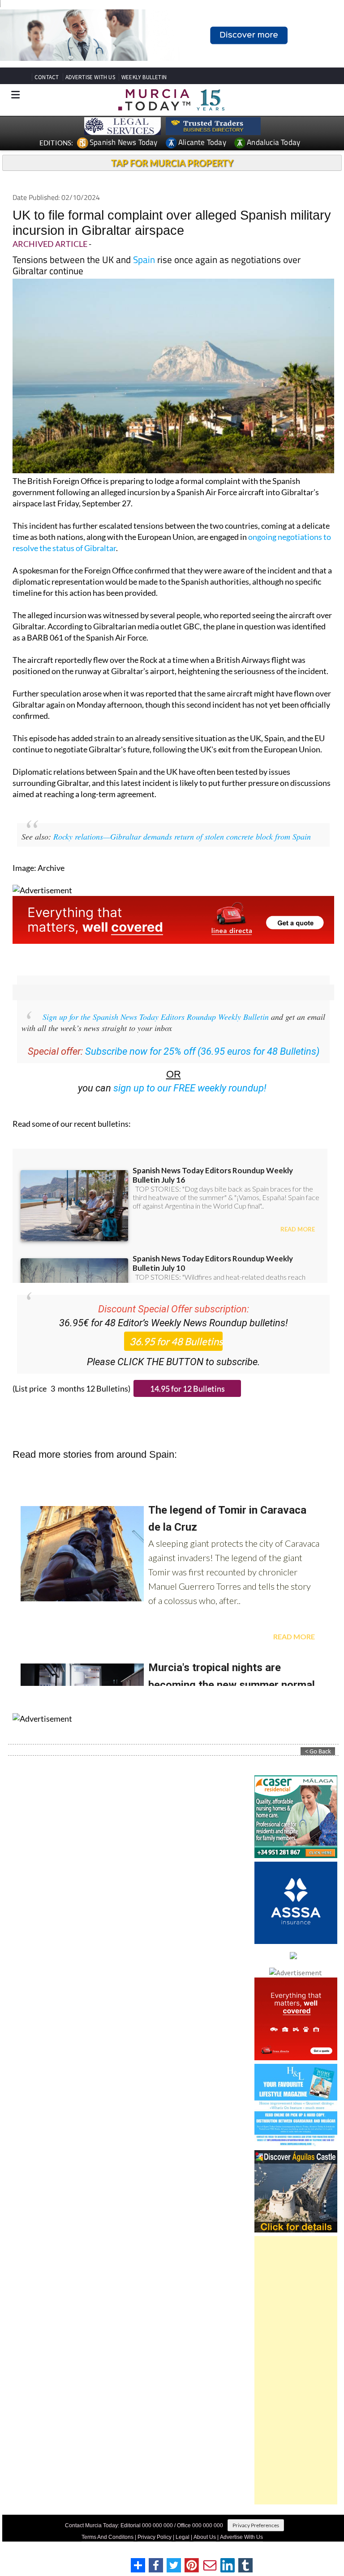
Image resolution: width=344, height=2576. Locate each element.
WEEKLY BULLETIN (144, 77)
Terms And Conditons (107, 2537)
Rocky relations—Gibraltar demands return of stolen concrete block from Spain (182, 836)
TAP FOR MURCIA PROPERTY (172, 163)
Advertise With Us (241, 2537)
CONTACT (47, 77)
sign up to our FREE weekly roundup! (190, 1088)
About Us (205, 2537)
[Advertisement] (296, 2370)
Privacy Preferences (256, 2525)
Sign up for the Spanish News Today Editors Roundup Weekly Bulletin (156, 1017)
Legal (183, 2537)
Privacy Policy (155, 2537)
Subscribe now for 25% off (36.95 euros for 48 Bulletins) (202, 1051)
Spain (144, 259)
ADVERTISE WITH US (90, 77)
